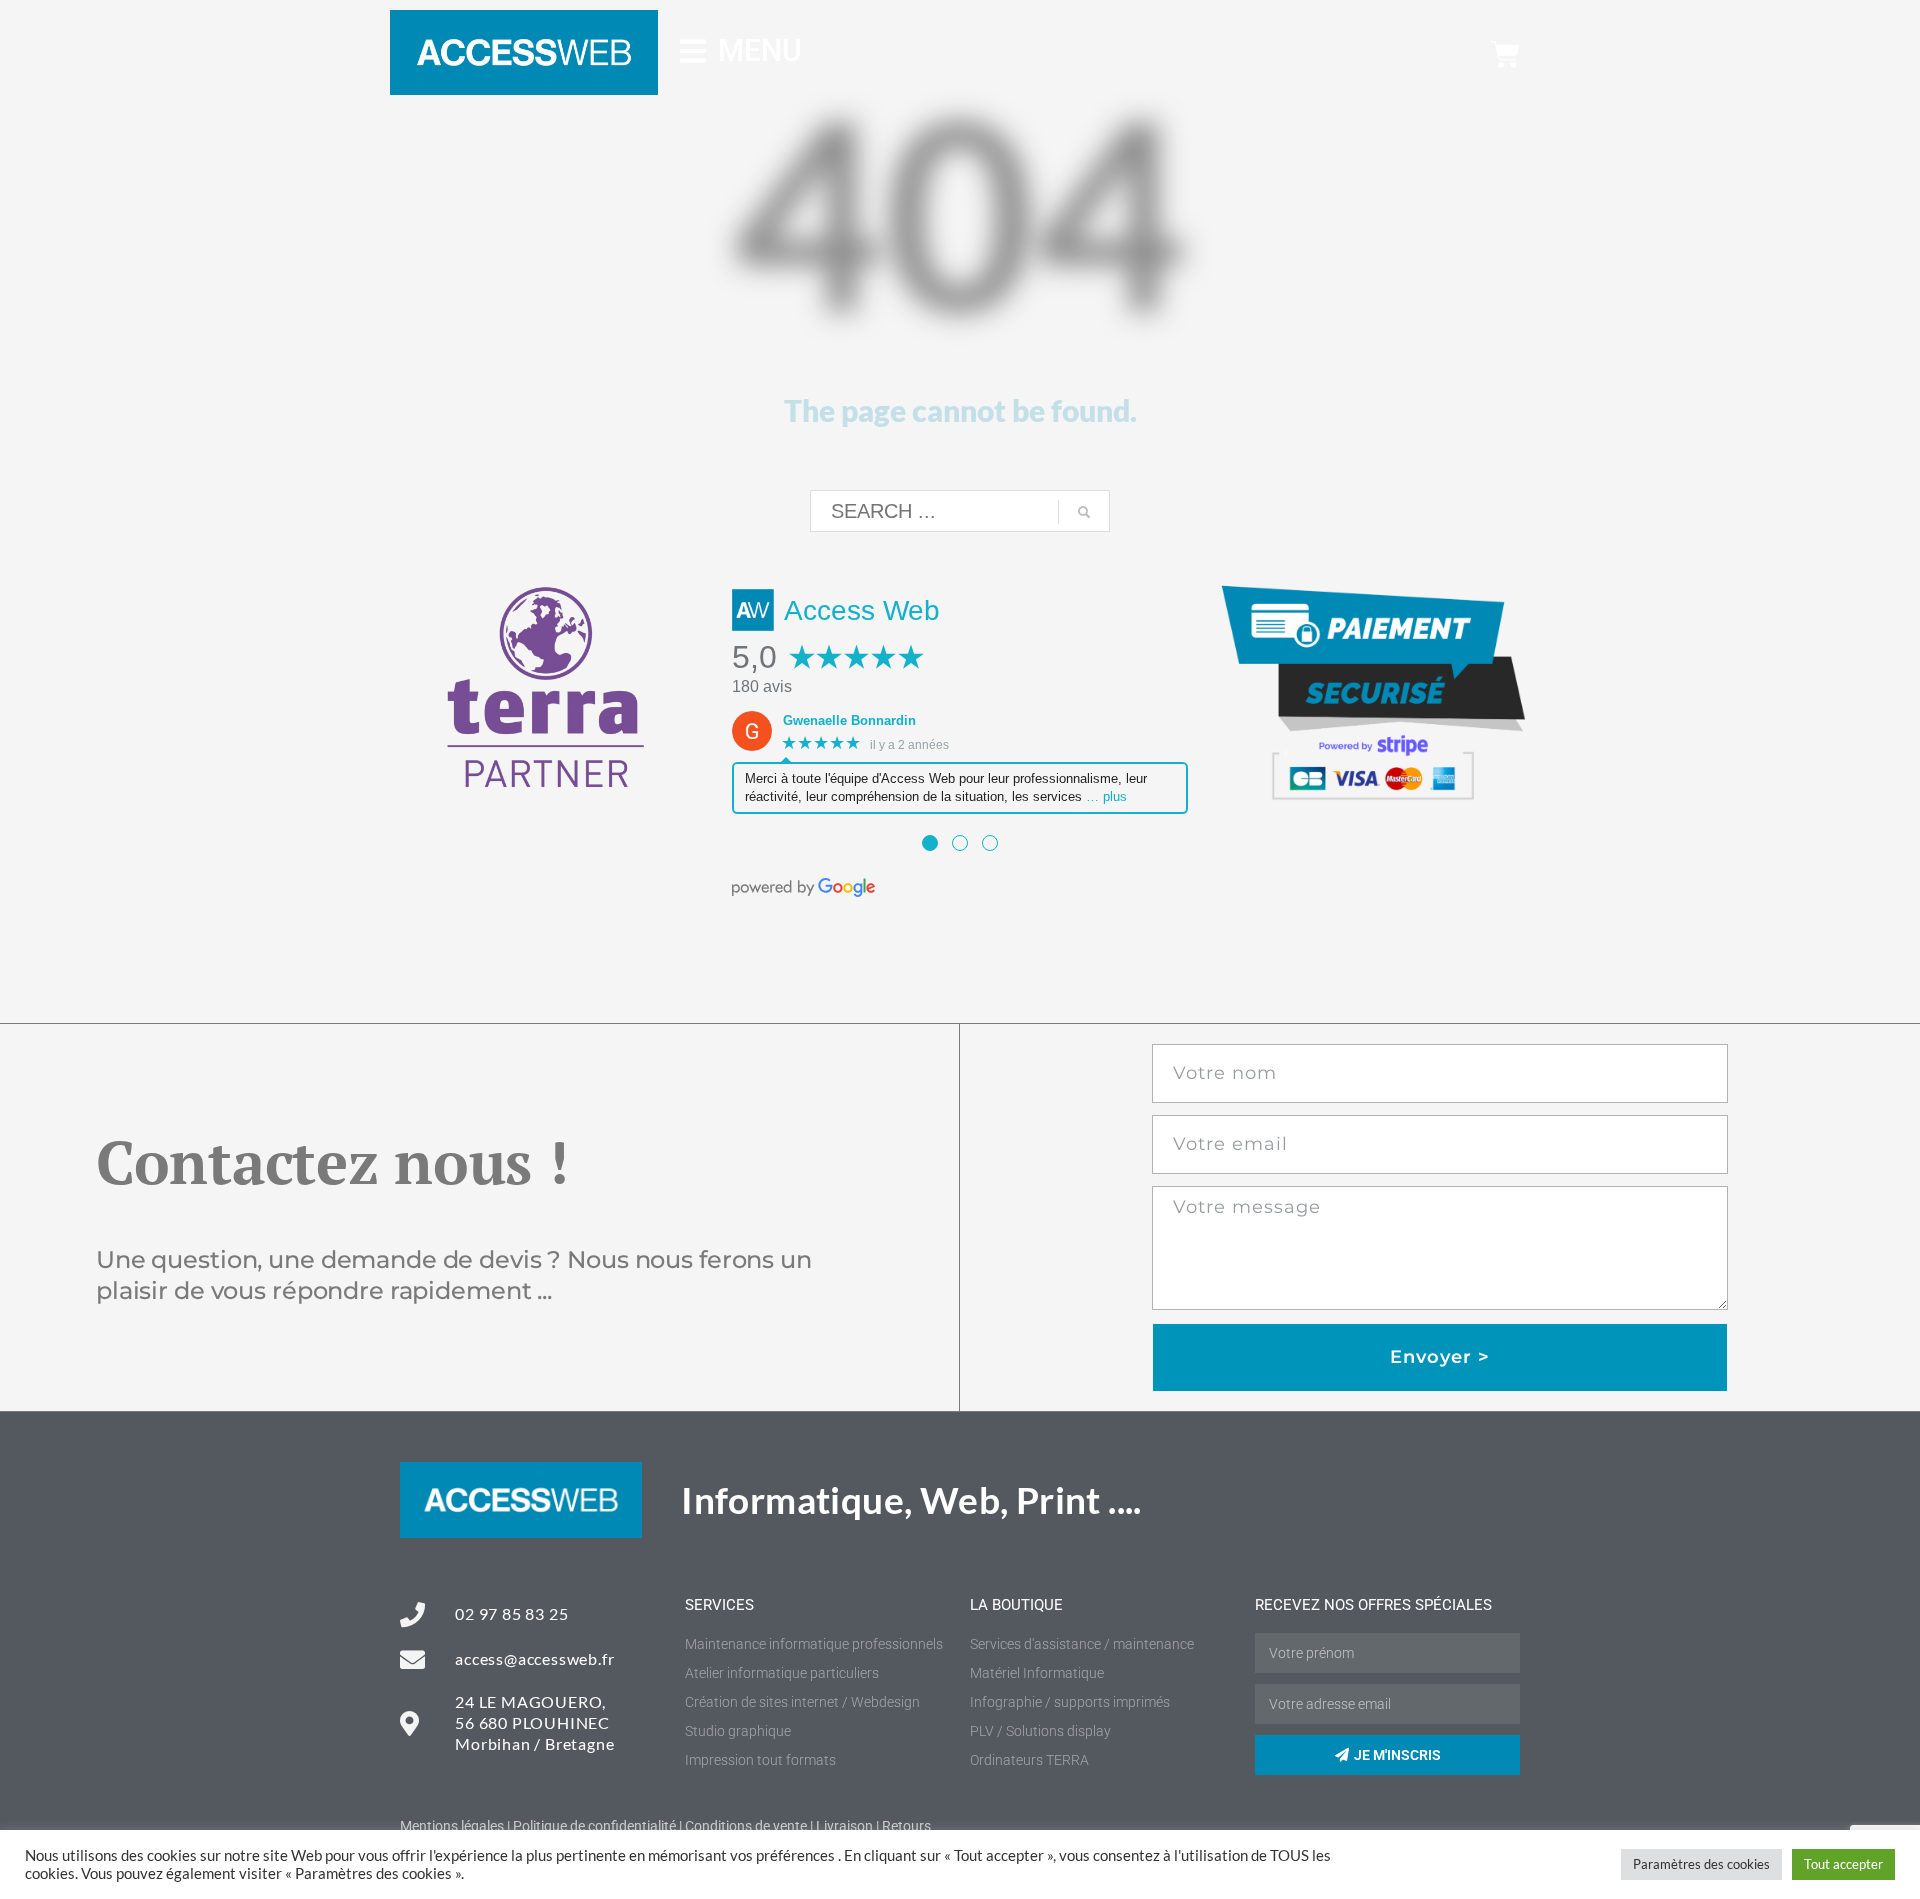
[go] (1084, 512)
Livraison (844, 1826)
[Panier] (1505, 54)
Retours (906, 1826)
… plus (1106, 796)
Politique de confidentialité (594, 1826)
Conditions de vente (746, 1826)
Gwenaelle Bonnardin (849, 720)
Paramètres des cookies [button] (1701, 1864)
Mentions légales (452, 1826)
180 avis (762, 686)
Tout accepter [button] (1843, 1864)
